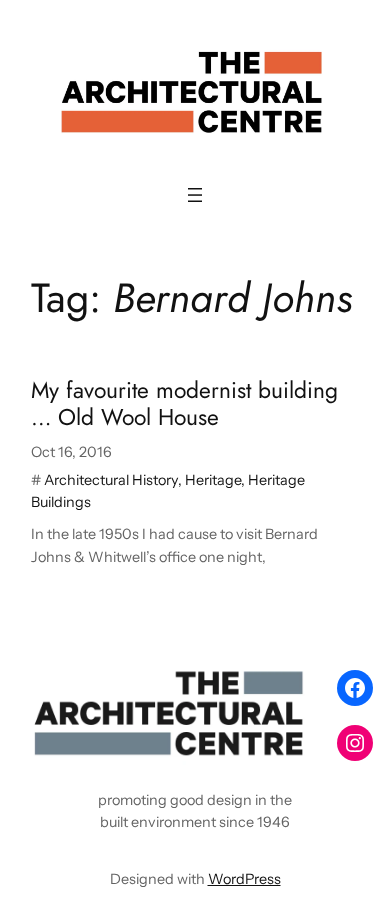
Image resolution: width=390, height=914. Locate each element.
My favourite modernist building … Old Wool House (184, 404)
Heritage (213, 480)
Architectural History (111, 480)
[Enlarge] (291, 687)
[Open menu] (195, 195)
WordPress (244, 879)
